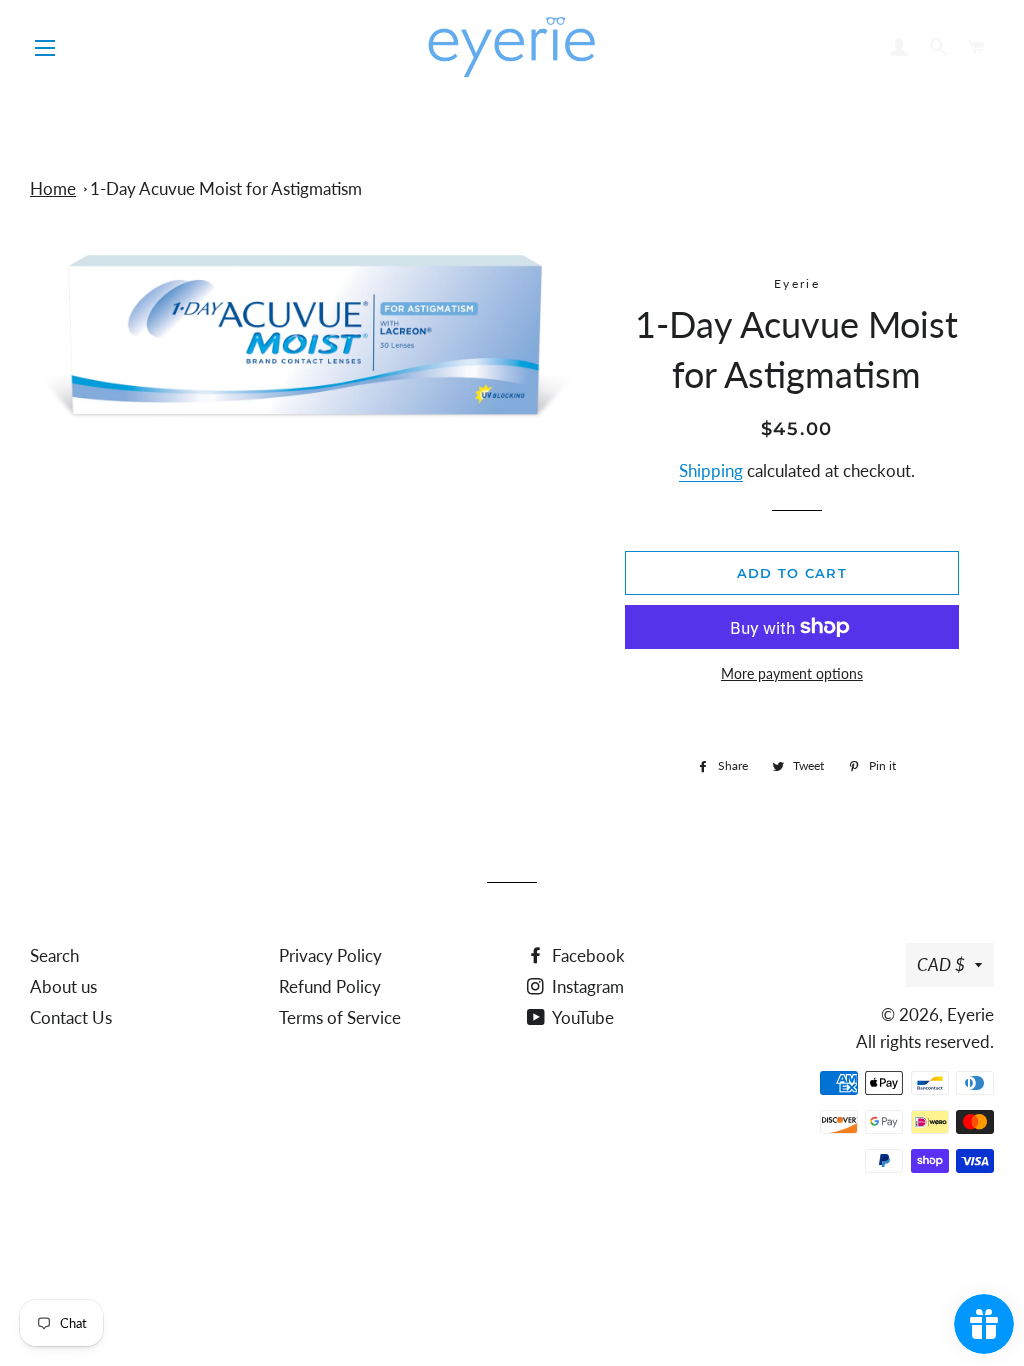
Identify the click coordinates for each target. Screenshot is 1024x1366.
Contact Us (71, 1017)
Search (54, 955)
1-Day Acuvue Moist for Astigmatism (226, 188)
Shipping (711, 470)
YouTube (581, 1017)
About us (63, 986)
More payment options (792, 673)
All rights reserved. (925, 1041)
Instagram (586, 986)
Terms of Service (340, 1017)
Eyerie (970, 1014)
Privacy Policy (330, 955)
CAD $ (941, 964)
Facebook (586, 955)
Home (53, 188)
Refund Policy (330, 986)
